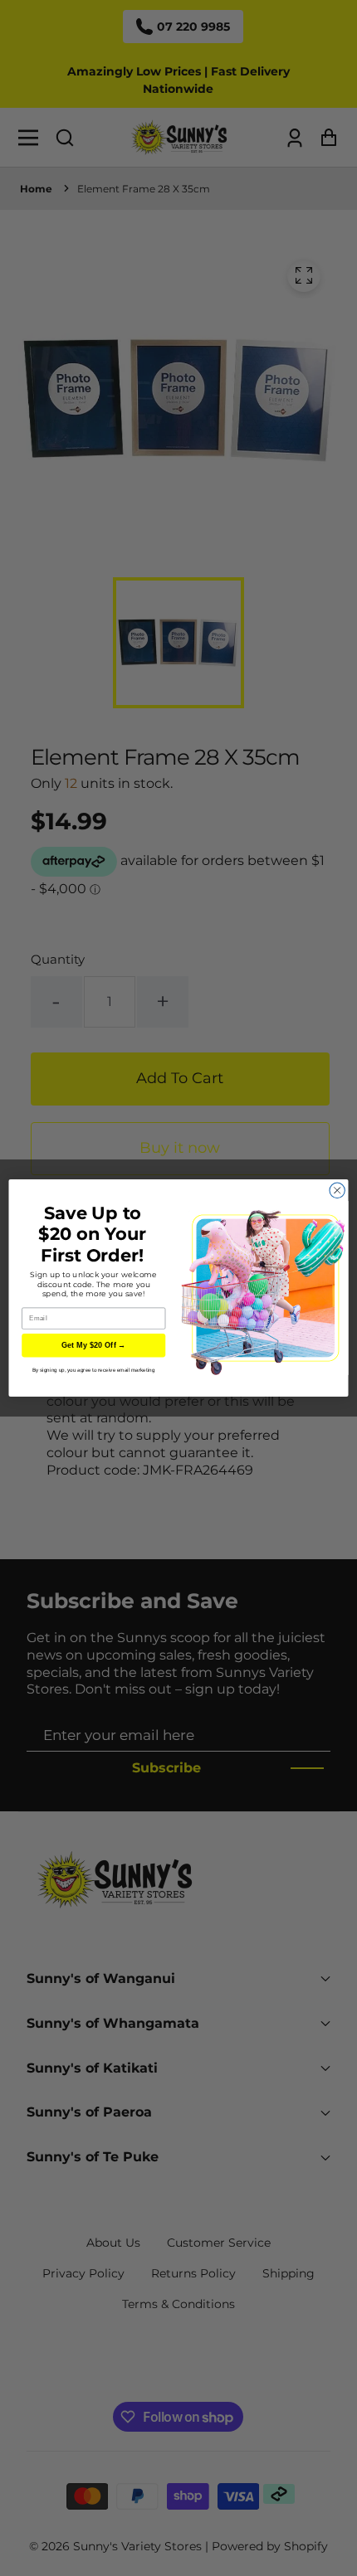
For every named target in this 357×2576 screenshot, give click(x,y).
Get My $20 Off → (94, 1345)
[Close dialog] (337, 1190)
